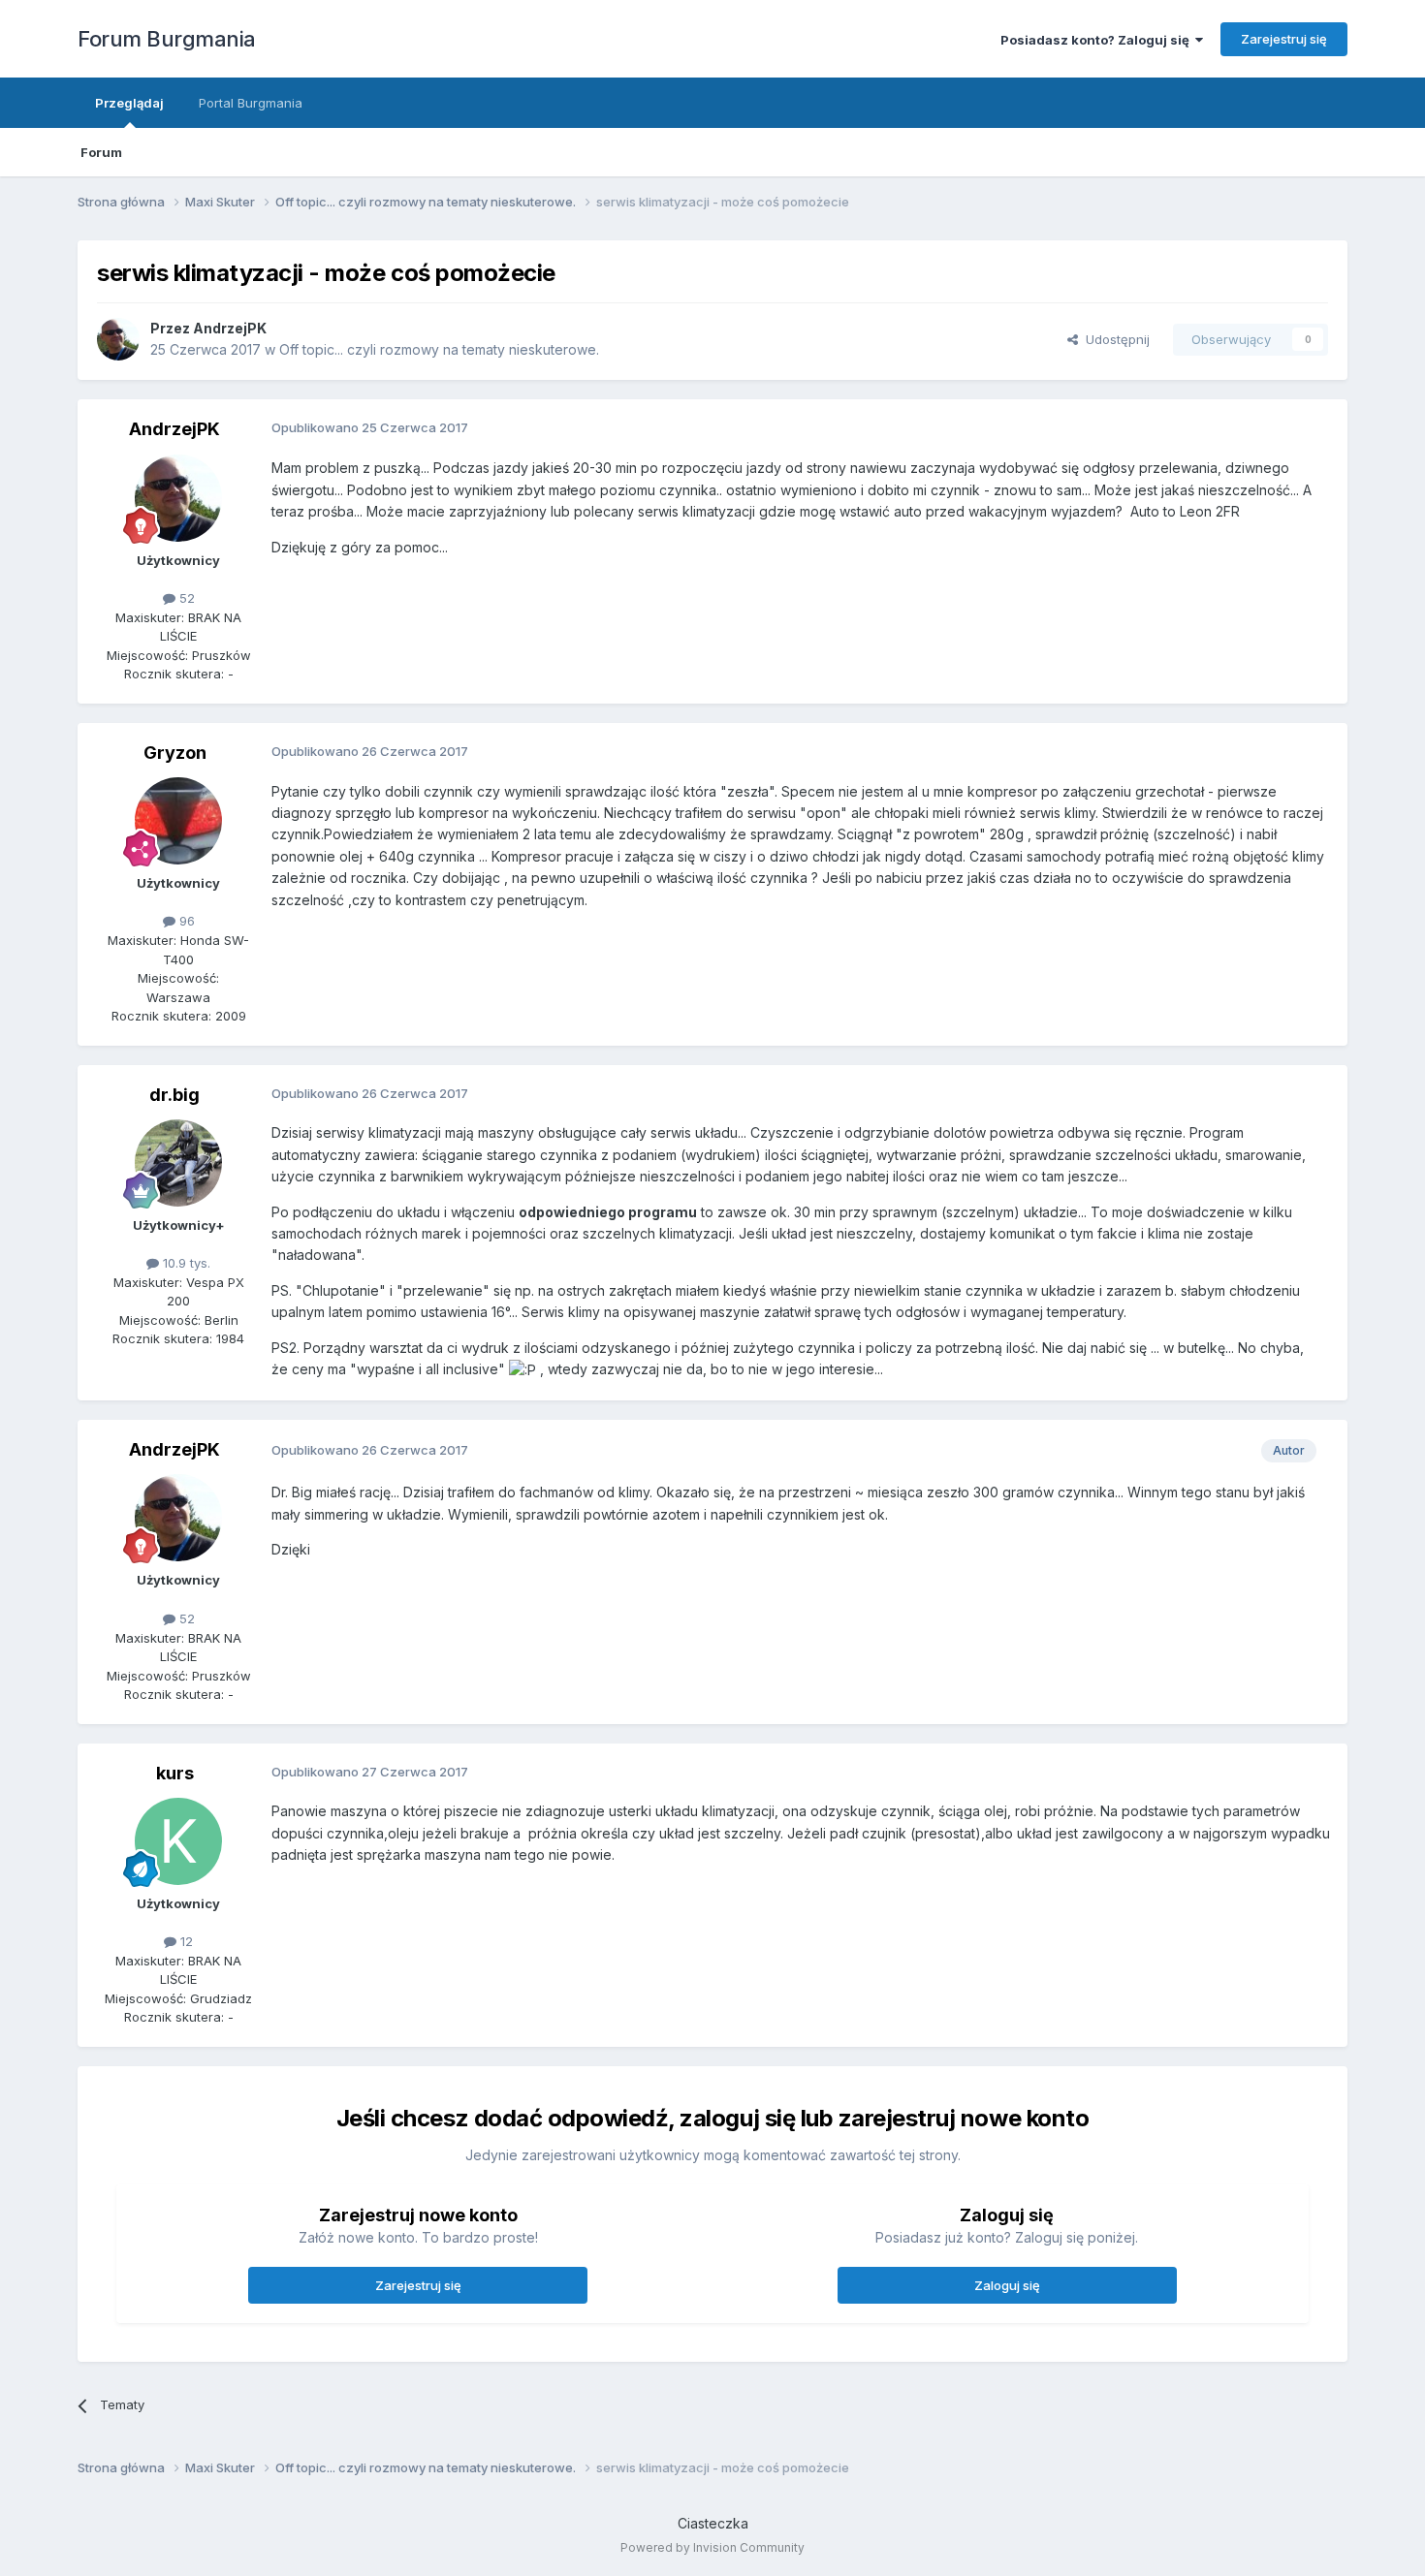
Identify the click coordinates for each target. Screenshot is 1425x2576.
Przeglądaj (129, 103)
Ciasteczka (713, 2523)
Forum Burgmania (167, 39)
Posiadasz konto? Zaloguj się (1098, 40)
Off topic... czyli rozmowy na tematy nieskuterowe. (439, 349)
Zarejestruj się (1284, 39)
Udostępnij (1114, 339)
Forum (101, 152)
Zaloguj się (1007, 2285)
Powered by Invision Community (712, 2547)
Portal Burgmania (251, 103)
